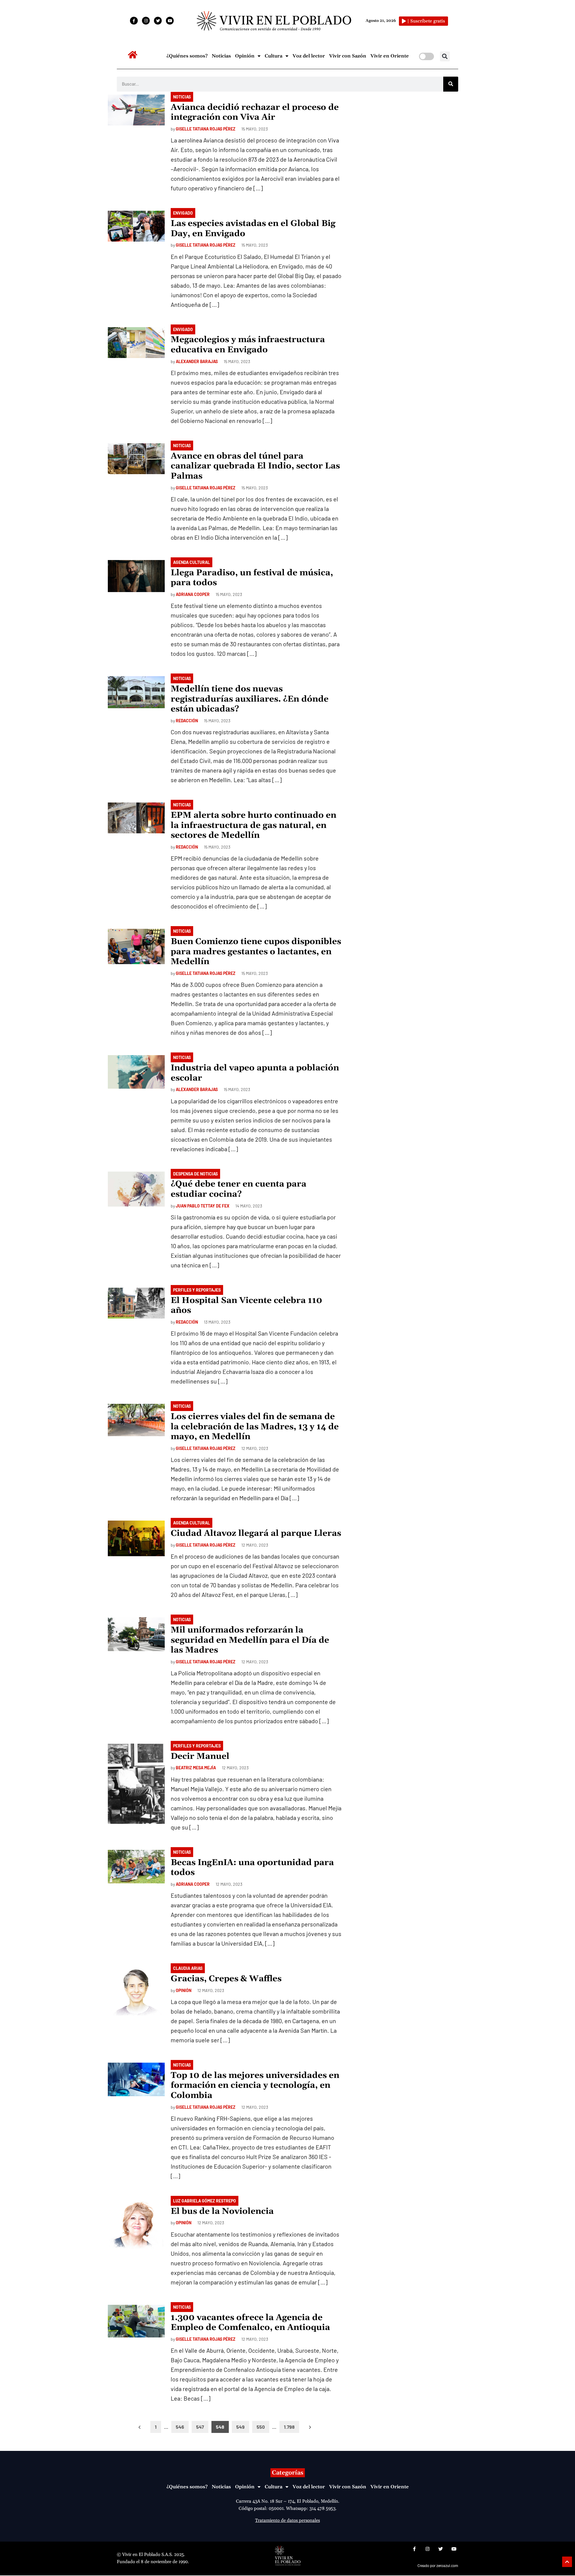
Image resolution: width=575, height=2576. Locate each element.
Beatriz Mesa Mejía (196, 1768)
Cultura (274, 56)
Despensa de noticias (195, 1174)
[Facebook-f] (134, 21)
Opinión (245, 56)
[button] (445, 56)
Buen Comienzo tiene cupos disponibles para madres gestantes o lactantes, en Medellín (256, 952)
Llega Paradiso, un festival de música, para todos (252, 578)
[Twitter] (158, 21)
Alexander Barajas (197, 361)
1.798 (289, 2427)
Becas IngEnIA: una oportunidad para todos (252, 1868)
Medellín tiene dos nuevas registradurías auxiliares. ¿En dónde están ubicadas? (250, 699)
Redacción (187, 721)
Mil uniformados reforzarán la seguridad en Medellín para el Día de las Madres (250, 1640)
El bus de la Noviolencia (222, 2211)
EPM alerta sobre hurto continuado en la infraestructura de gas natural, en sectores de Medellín (254, 825)
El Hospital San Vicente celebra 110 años (246, 1306)
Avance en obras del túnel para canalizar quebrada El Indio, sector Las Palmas (255, 466)
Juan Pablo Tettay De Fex (203, 1206)
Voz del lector (309, 56)
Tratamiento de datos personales (287, 2520)
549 (240, 2427)
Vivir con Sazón (348, 56)
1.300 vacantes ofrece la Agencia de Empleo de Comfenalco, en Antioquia (250, 2323)
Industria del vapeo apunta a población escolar (255, 1073)
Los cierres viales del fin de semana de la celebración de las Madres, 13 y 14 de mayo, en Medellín (255, 1427)
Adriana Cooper (193, 594)
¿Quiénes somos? (187, 56)
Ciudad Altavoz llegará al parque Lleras (256, 1533)
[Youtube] (170, 21)
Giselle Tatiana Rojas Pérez (206, 129)
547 (200, 2427)
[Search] (451, 84)
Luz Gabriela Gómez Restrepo (205, 2201)
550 (261, 2427)
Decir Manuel (200, 1756)
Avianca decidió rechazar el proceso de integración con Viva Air (255, 113)
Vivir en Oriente (390, 56)
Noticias (221, 56)
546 (180, 2427)
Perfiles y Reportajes (197, 1290)
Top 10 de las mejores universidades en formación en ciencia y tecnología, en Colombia (255, 2086)
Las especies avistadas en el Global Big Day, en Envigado (253, 229)
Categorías (288, 2473)
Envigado (183, 213)
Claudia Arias (188, 1968)
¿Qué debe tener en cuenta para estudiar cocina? (239, 1189)
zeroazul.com (447, 2566)
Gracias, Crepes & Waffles (226, 1979)
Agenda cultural (192, 562)
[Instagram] (146, 21)
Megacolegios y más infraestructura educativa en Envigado (248, 345)
